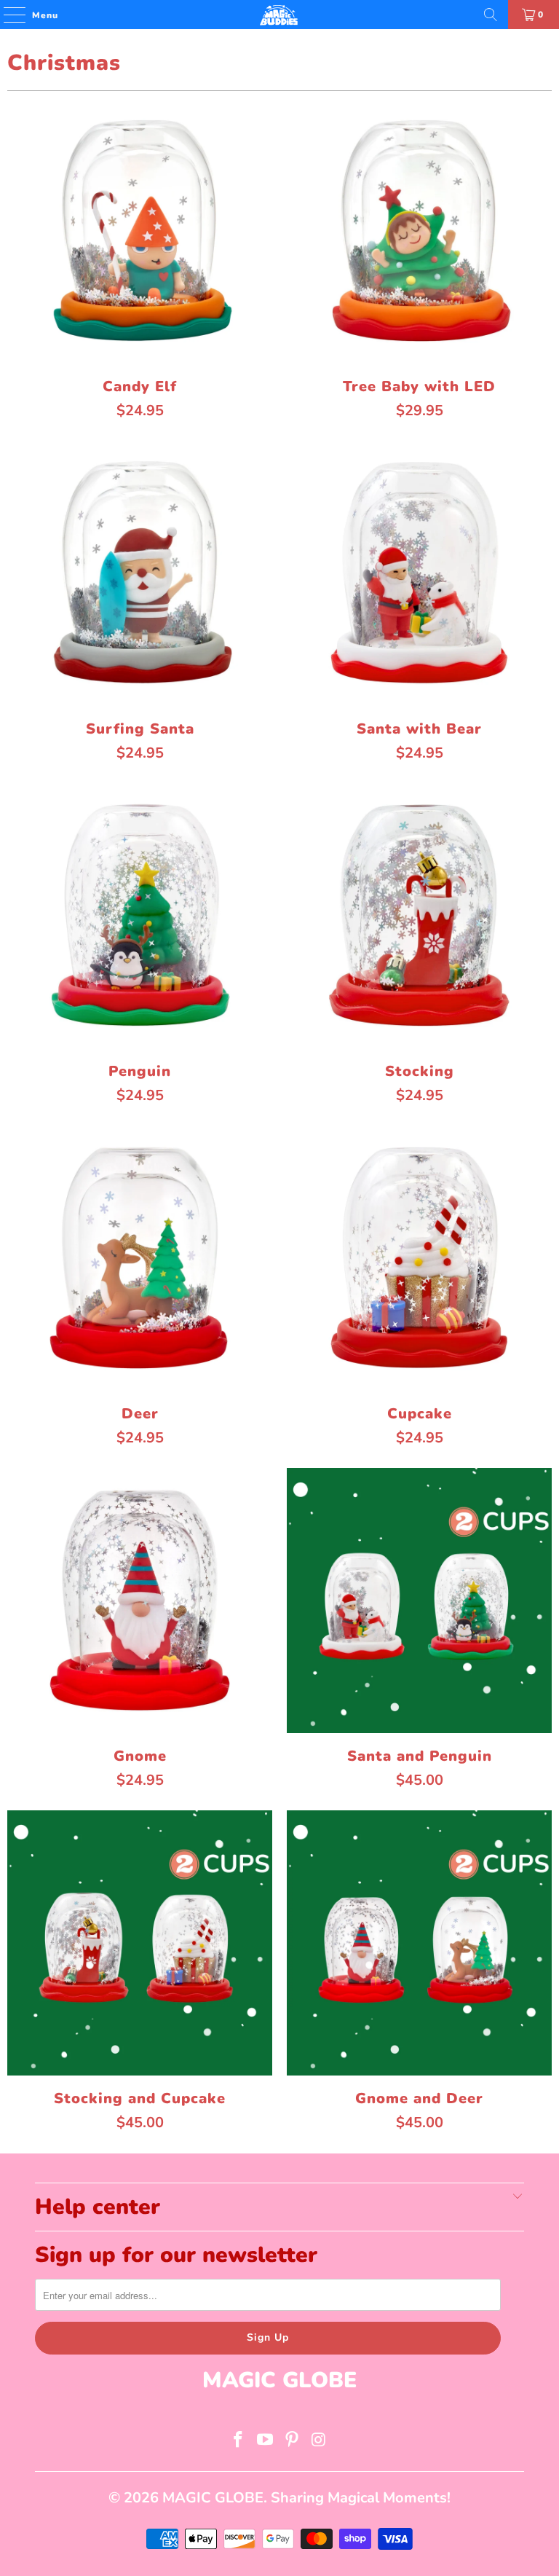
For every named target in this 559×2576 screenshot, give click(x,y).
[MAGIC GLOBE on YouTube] (266, 2442)
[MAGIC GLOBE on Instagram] (319, 2442)
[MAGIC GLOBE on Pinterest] (293, 2442)
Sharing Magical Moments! (361, 2498)
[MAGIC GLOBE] (279, 15)
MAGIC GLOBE (213, 2498)
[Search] (491, 15)
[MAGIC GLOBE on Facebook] (239, 2442)
